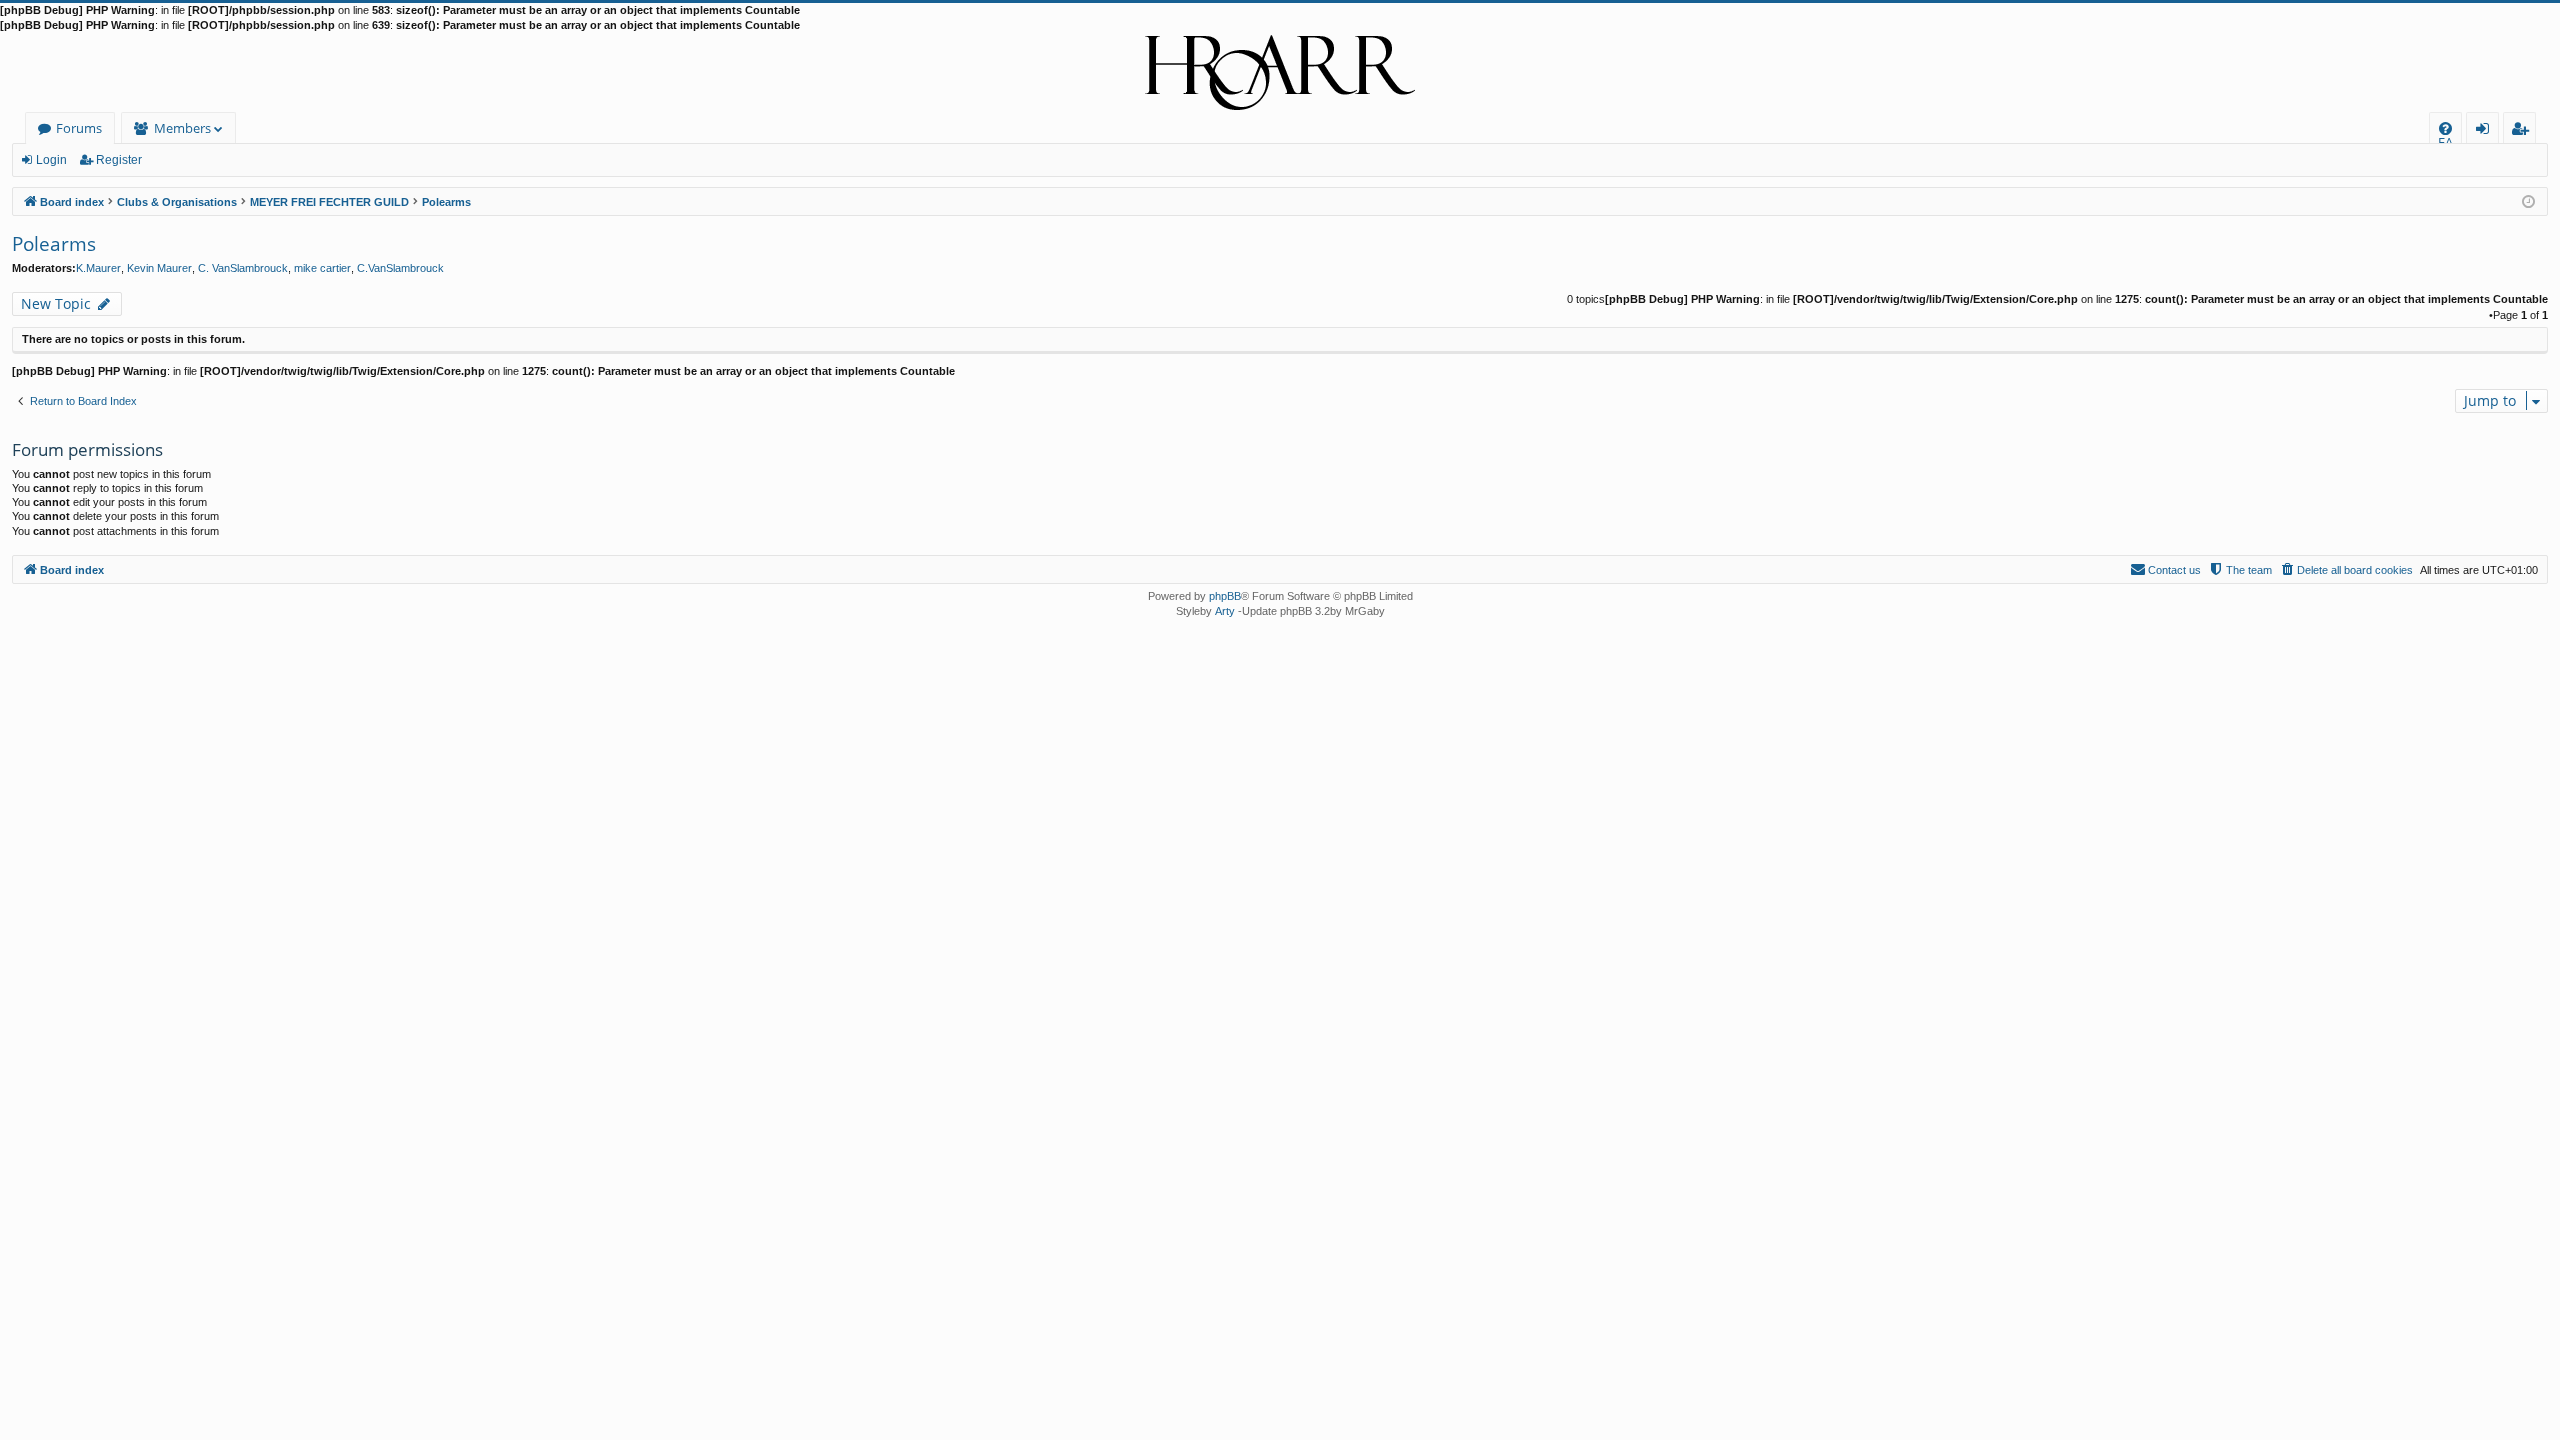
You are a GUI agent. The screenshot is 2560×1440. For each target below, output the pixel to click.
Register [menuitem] (2524, 131)
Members (182, 128)
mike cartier (322, 268)
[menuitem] (2445, 128)
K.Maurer (98, 268)
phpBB (1225, 596)
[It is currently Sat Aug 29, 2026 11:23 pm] (2528, 200)
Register (119, 160)
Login (51, 160)
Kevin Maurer (159, 268)
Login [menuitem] (2486, 131)
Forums (79, 128)
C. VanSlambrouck (243, 268)
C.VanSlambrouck (400, 268)
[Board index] (1280, 73)
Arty (1225, 611)
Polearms (54, 244)
